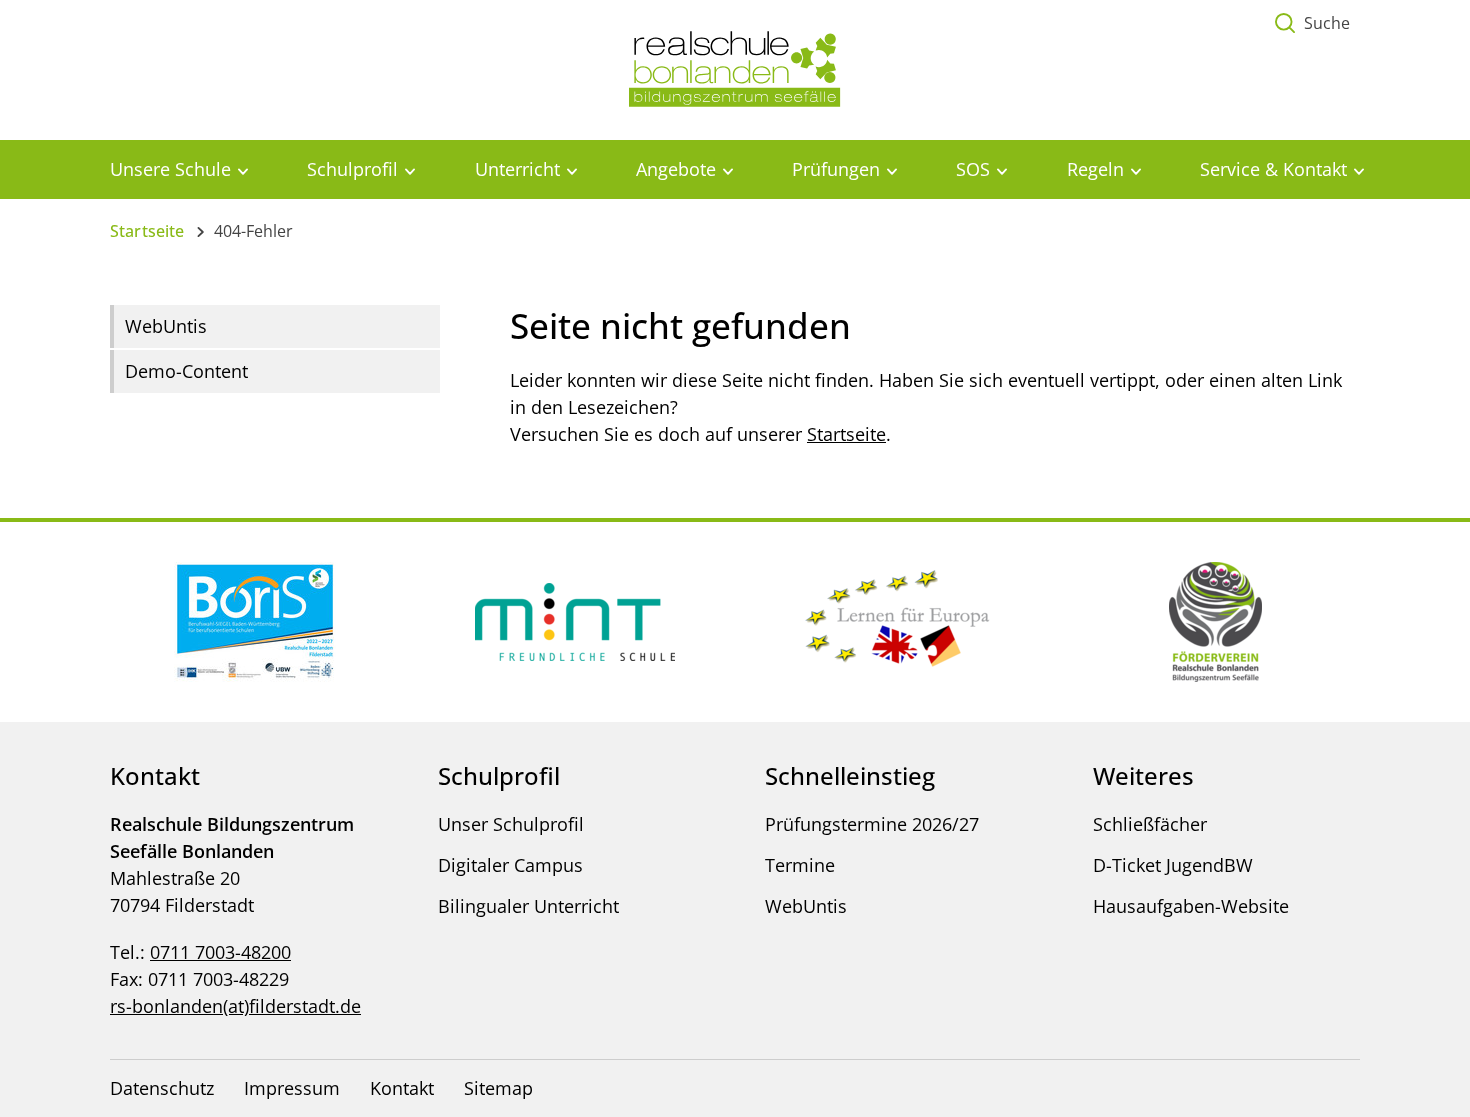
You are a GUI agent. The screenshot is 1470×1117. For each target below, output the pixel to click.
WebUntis (166, 326)
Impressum (292, 1088)
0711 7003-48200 (220, 952)
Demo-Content (186, 371)
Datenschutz (162, 1088)
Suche (1327, 23)
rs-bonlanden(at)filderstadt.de (235, 1006)
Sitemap (498, 1088)
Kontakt (402, 1088)
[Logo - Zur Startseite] (735, 68)
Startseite (147, 231)
